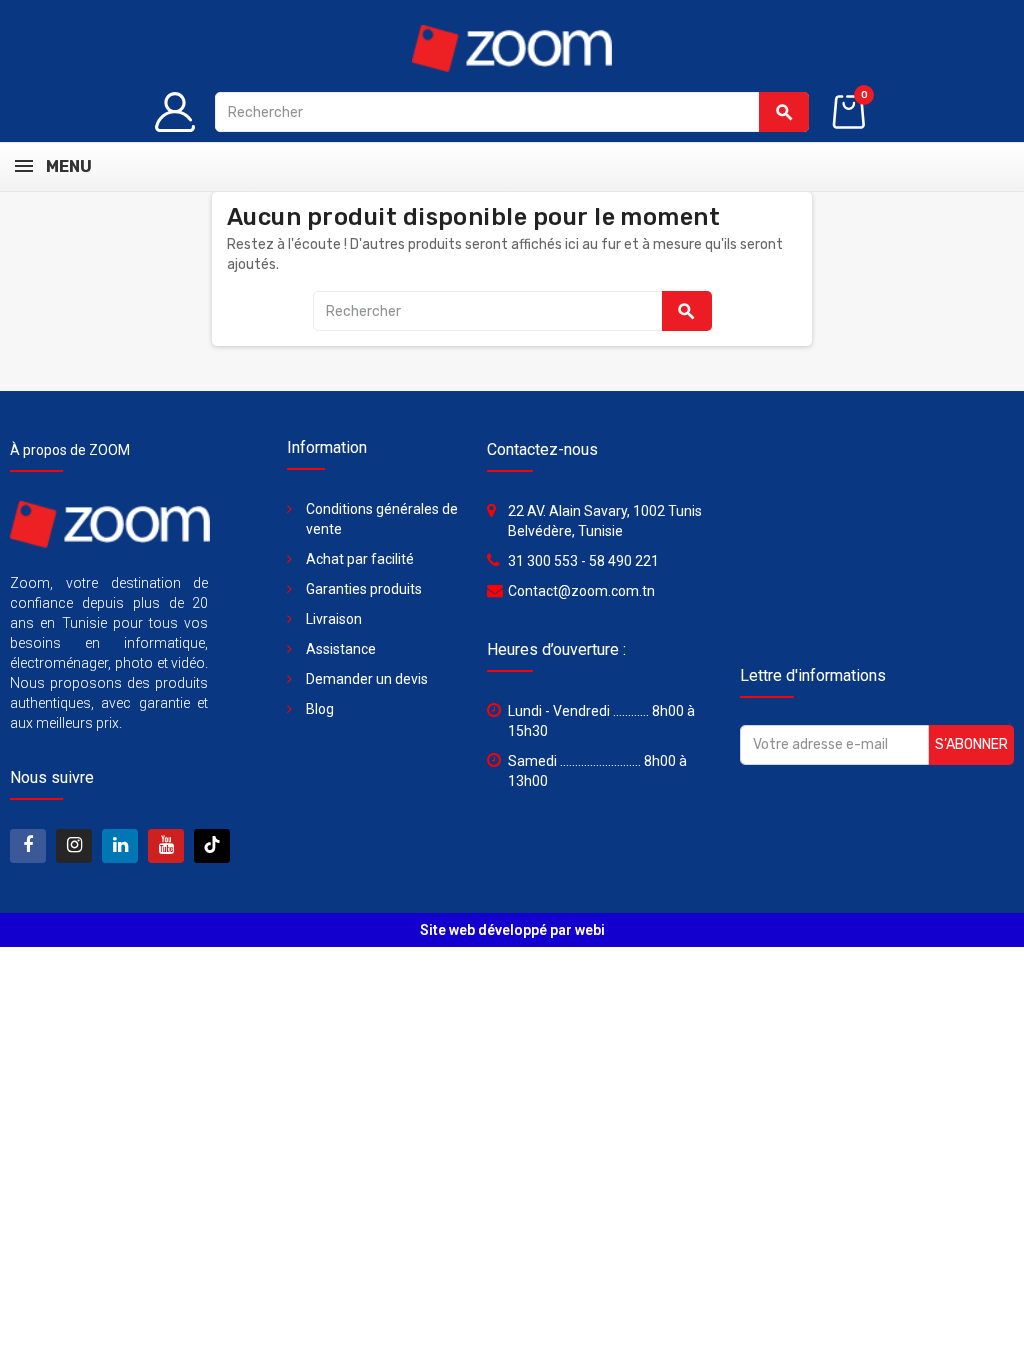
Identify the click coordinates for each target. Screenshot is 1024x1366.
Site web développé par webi (512, 930)
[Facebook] (28, 846)
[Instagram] (74, 846)
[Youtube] (166, 846)
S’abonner (971, 744)
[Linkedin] (120, 846)
